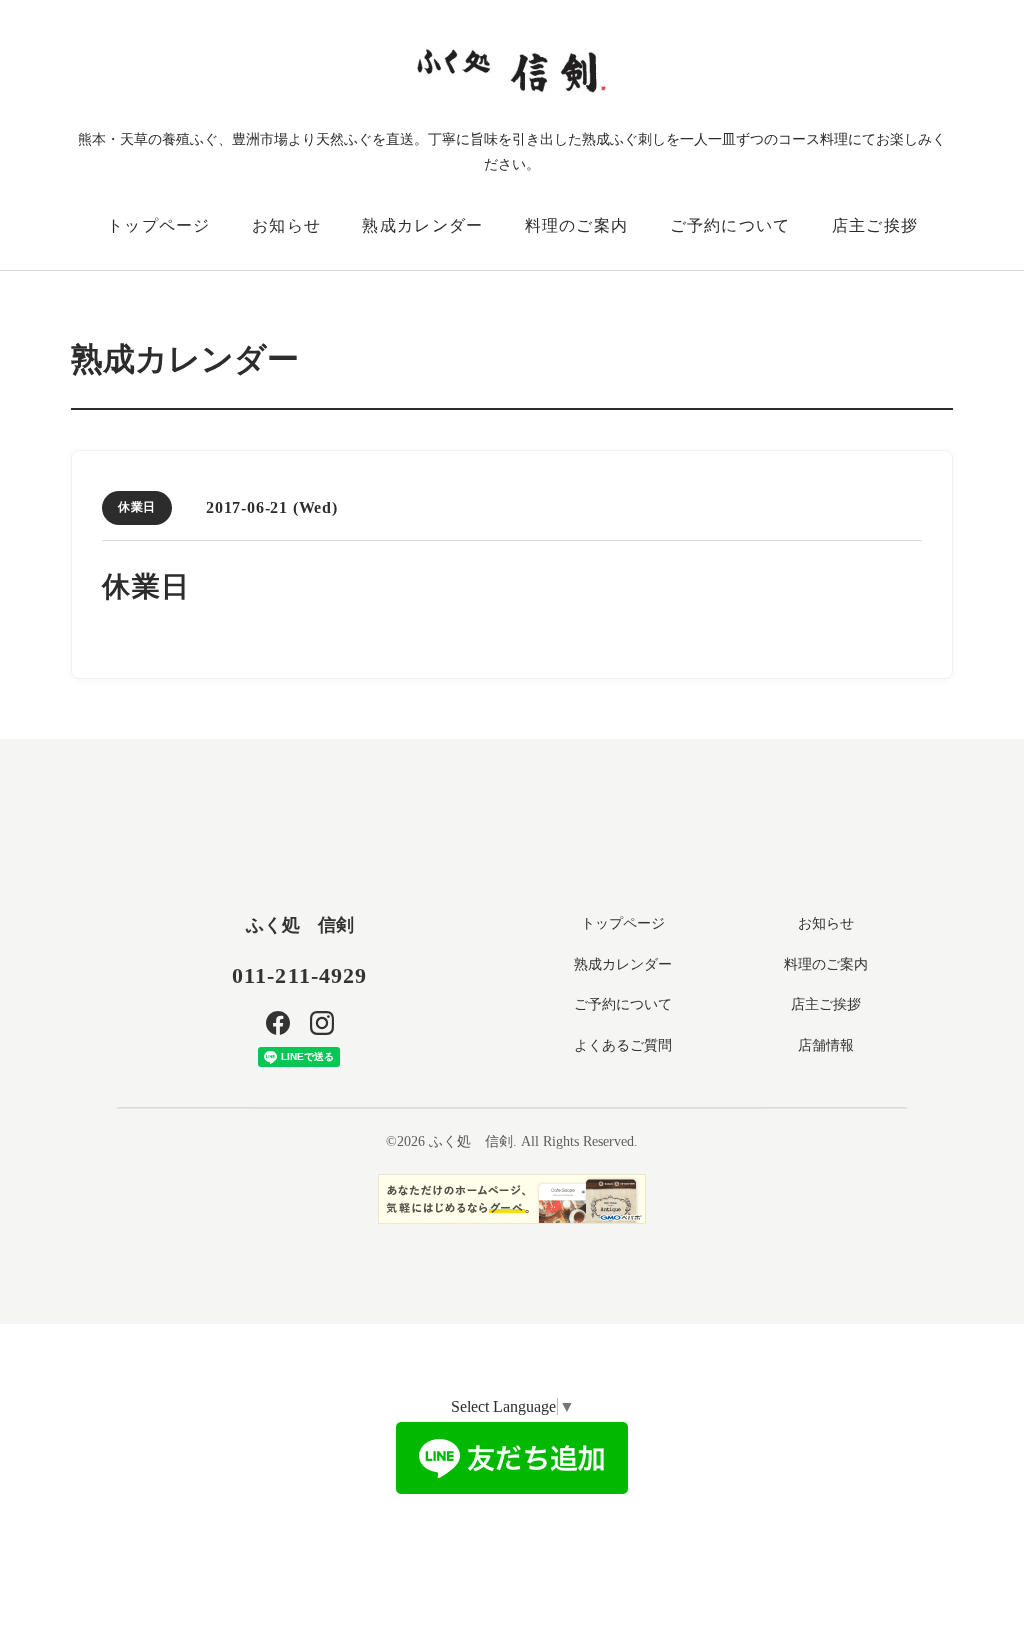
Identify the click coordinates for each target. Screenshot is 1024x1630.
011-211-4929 (299, 975)
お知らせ (286, 225)
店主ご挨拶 (875, 225)
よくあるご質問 (623, 1045)
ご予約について (730, 225)
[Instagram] (322, 1023)
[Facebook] (278, 1023)
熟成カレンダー (422, 225)
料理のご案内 (577, 225)
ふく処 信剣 (300, 925)
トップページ (159, 225)
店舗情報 (826, 1045)
